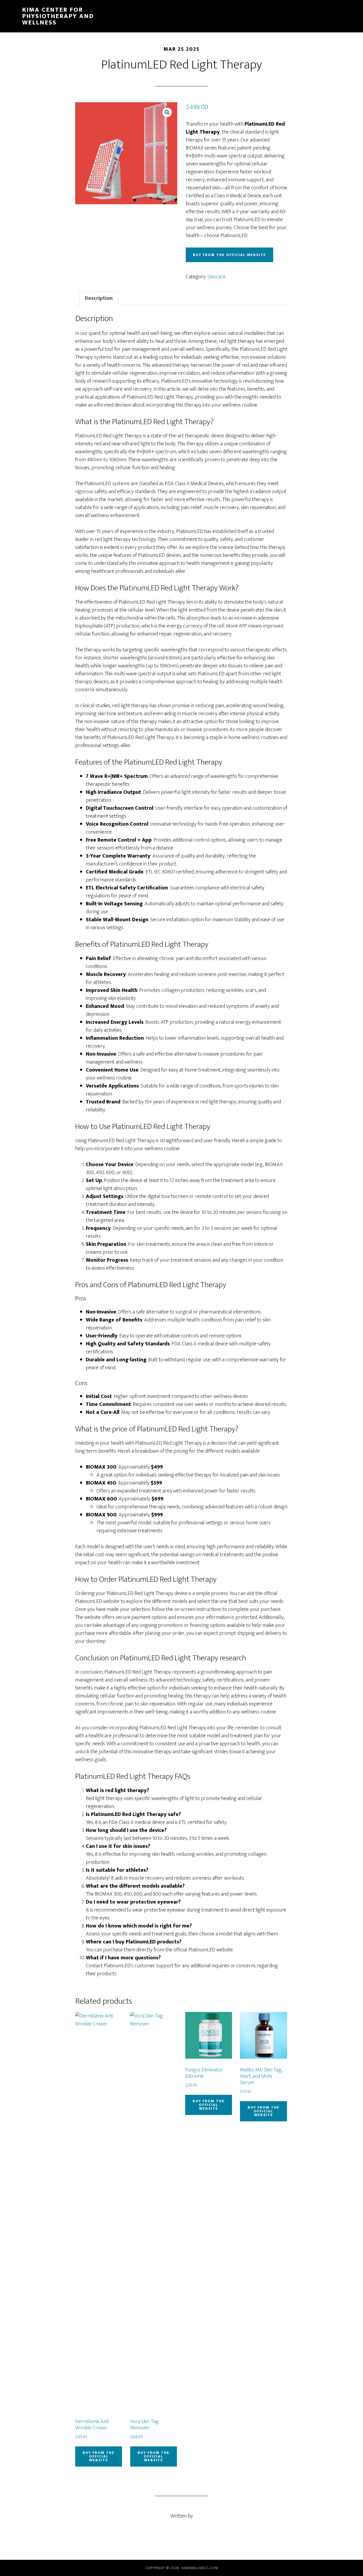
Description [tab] (99, 298)
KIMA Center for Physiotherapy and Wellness (58, 16)
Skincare (217, 277)
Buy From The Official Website (229, 255)
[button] (167, 112)
